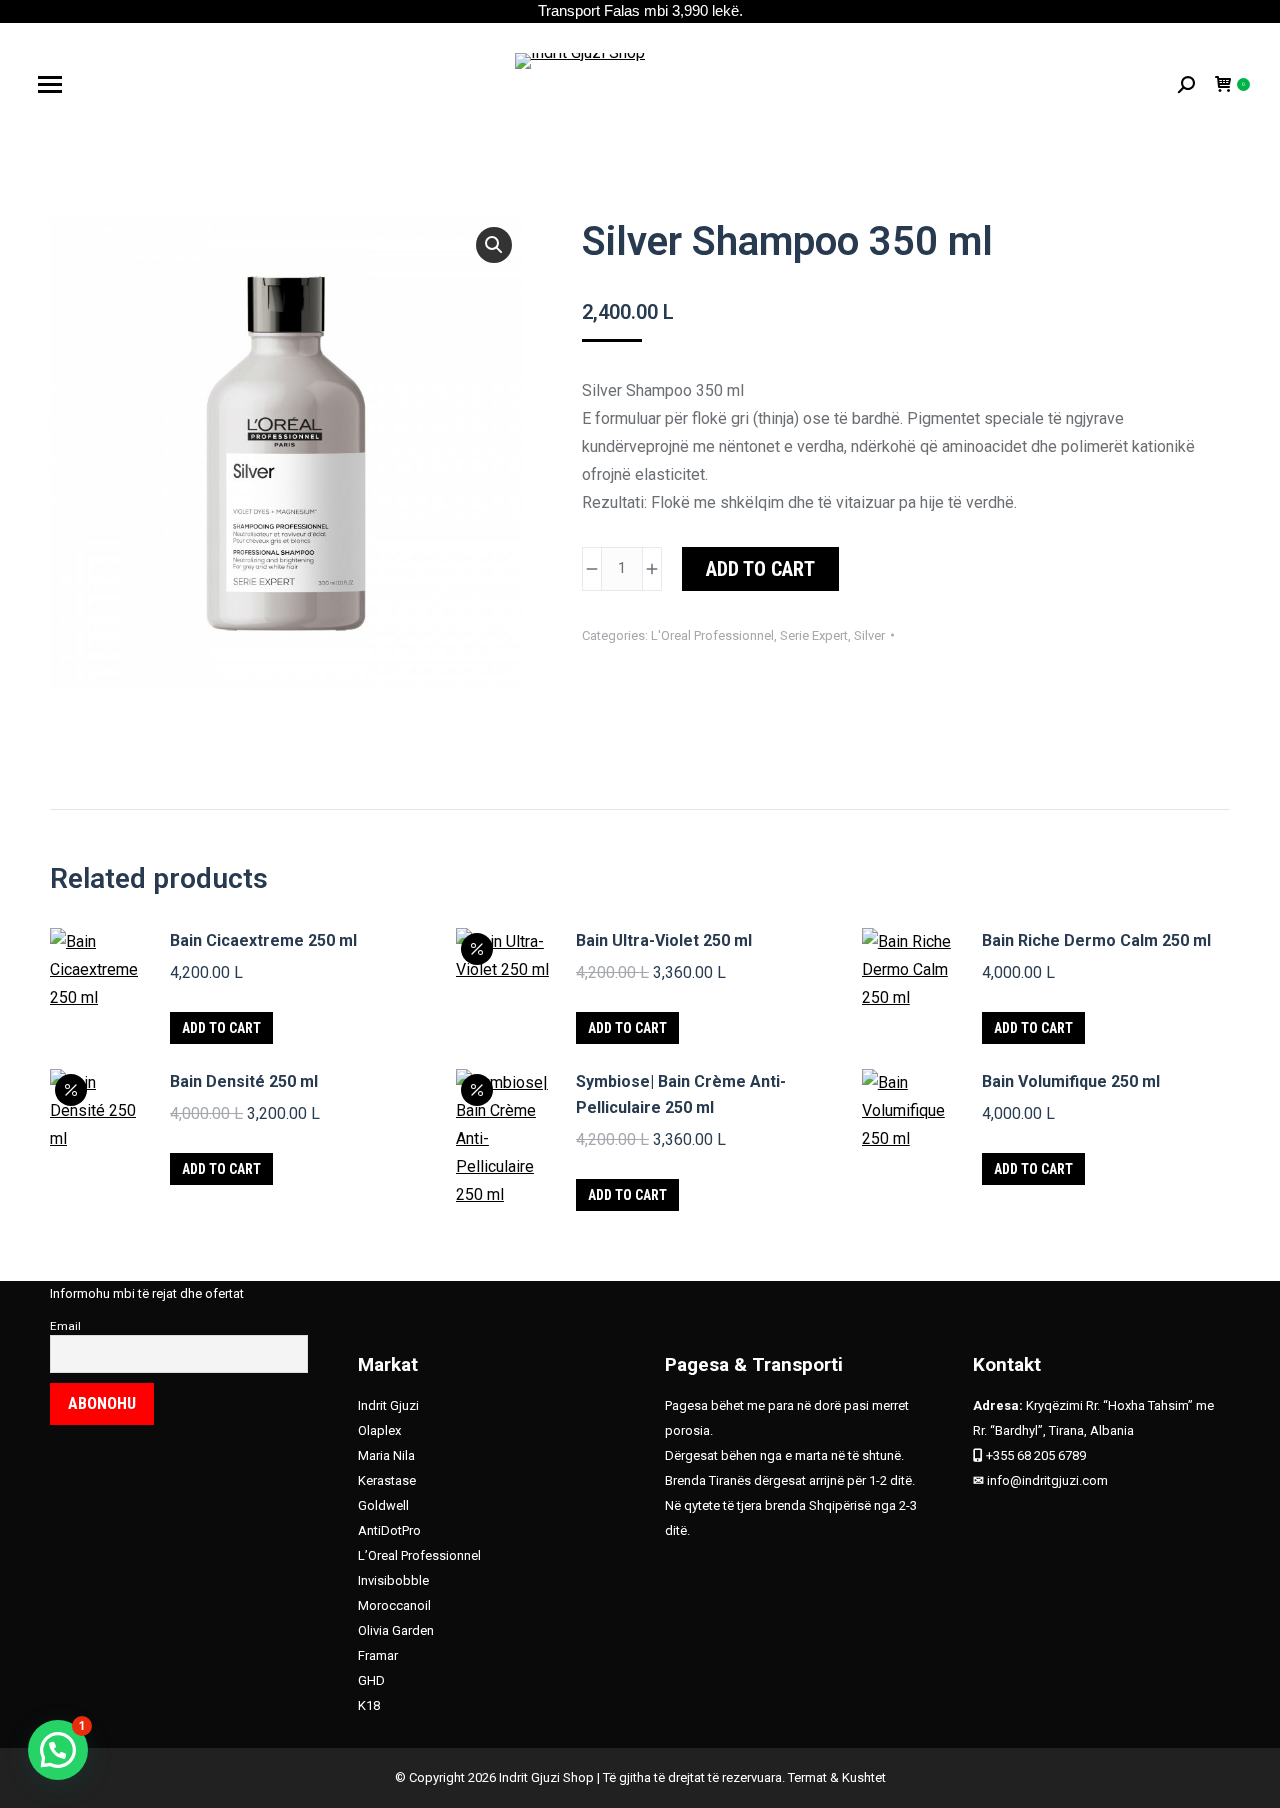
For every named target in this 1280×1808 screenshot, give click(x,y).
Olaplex (379, 1430)
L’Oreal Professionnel (419, 1555)
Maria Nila (386, 1455)
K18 (369, 1705)
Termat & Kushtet (837, 1777)
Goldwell (383, 1505)
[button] (494, 245)
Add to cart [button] (221, 1028)
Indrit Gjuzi (388, 1405)
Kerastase (387, 1480)
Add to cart (760, 569)
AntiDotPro (389, 1530)
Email (65, 1326)
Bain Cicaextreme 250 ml (263, 940)
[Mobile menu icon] (50, 84)
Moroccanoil (394, 1605)
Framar (378, 1655)
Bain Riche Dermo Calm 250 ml (1096, 940)
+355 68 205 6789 (1036, 1455)
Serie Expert (814, 635)
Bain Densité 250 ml (244, 1081)
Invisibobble (393, 1580)
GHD (373, 1680)
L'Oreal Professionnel (712, 635)
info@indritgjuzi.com (1047, 1480)
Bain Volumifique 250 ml (1071, 1081)
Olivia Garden (396, 1630)
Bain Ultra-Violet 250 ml (664, 940)
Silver (869, 635)
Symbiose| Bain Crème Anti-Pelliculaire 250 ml (681, 1094)
